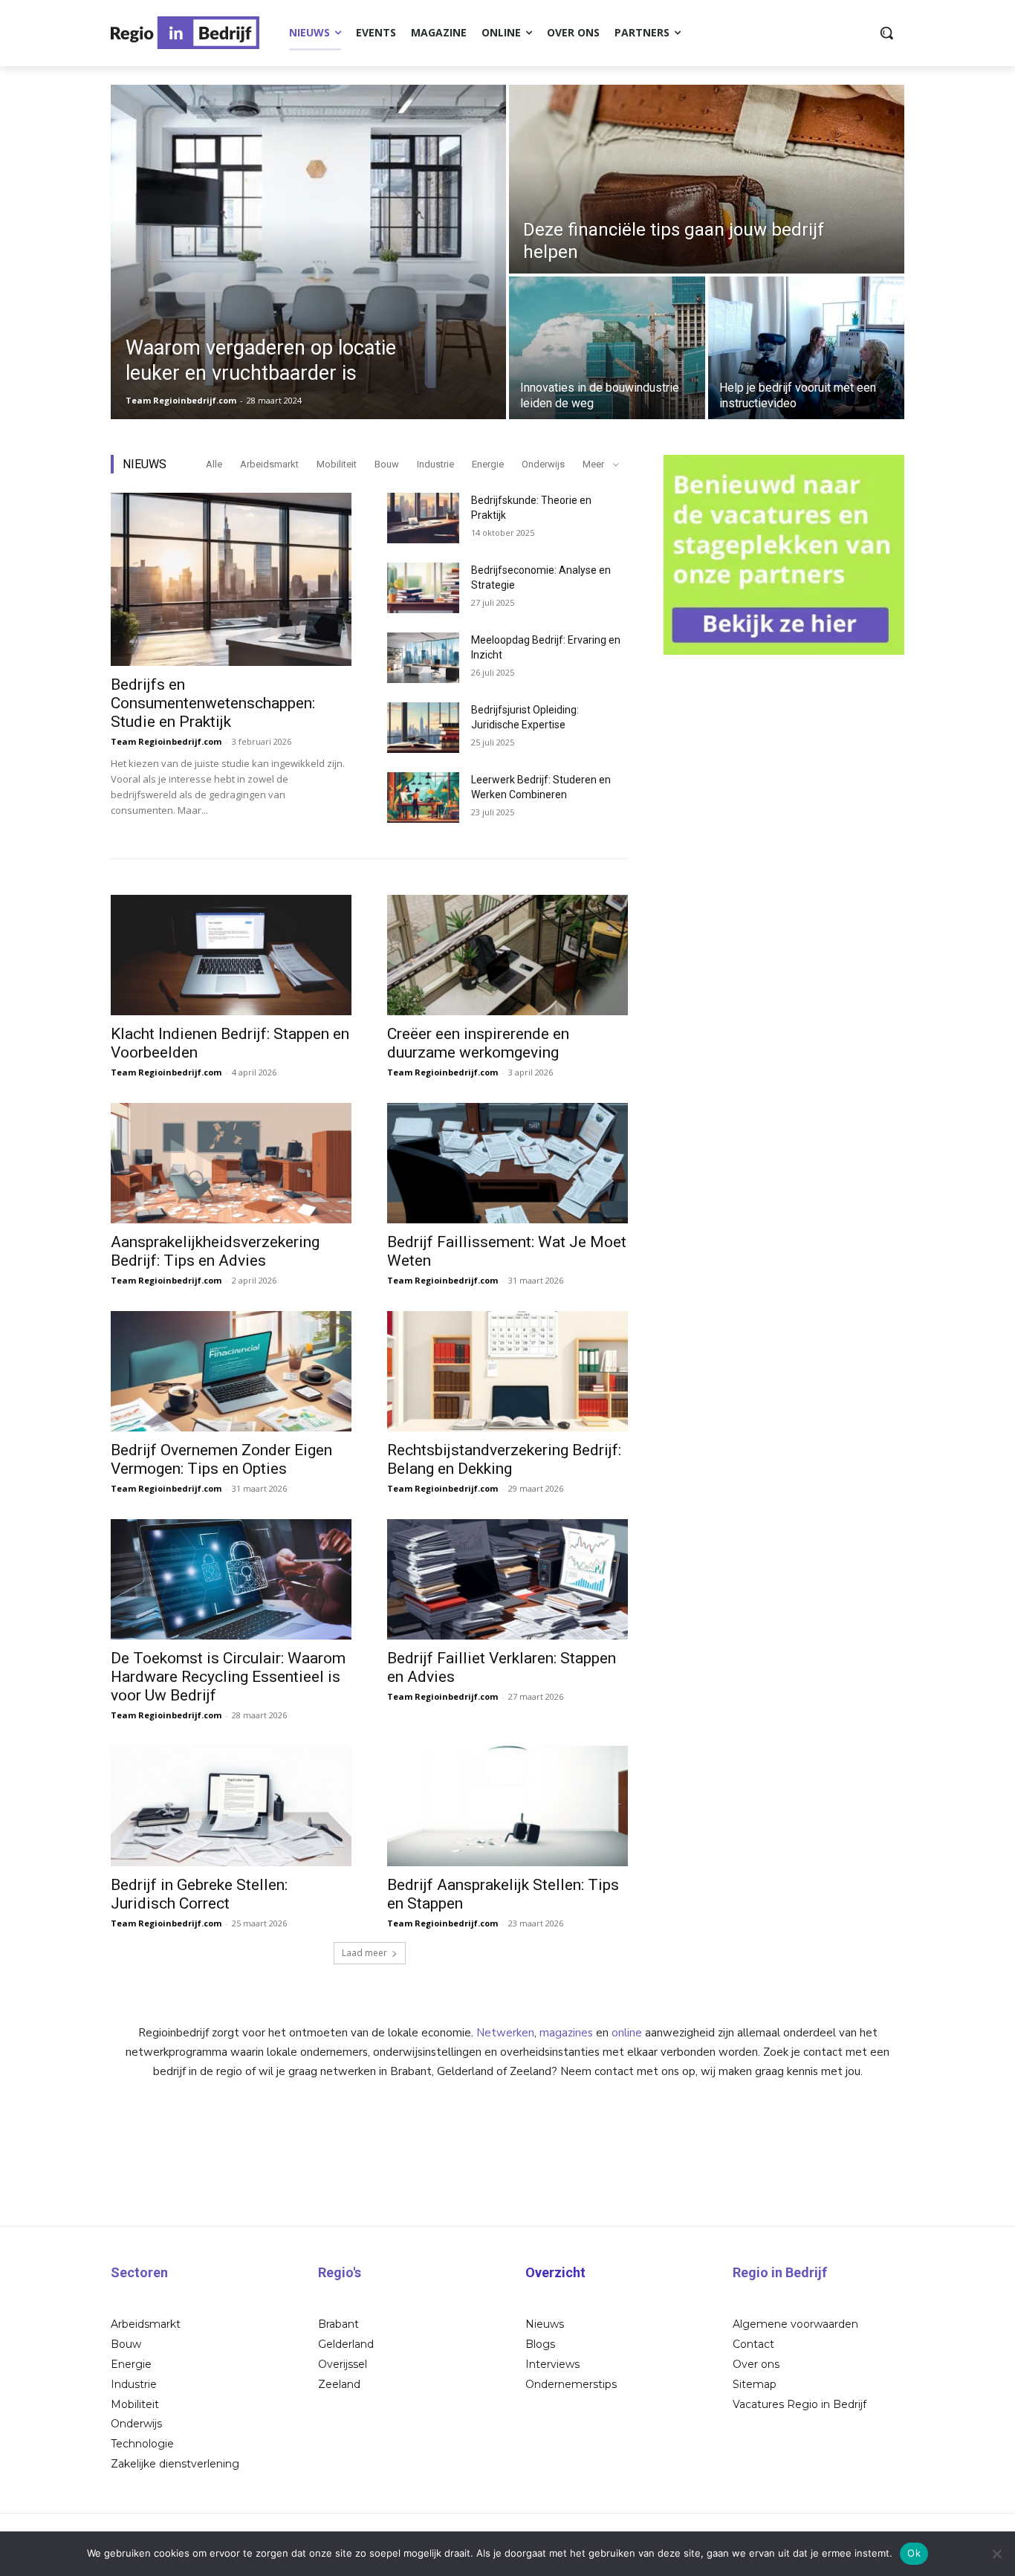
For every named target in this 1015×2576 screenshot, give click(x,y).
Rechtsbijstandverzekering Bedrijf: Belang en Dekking (504, 1459)
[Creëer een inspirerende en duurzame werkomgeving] (507, 955)
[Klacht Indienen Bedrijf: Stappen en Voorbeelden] (231, 955)
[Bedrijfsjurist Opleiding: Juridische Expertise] (423, 728)
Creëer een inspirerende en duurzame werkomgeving (478, 1043)
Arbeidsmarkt (269, 464)
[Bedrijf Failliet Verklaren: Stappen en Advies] (507, 1579)
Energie (488, 464)
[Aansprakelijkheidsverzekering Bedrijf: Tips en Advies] (231, 1163)
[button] (886, 33)
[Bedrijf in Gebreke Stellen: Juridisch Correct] (231, 1806)
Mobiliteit (337, 464)
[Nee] (996, 2554)
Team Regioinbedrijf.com (166, 741)
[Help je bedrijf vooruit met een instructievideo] (806, 348)
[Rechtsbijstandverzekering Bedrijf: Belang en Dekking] (507, 1371)
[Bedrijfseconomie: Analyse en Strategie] (423, 588)
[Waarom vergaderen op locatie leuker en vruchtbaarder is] (308, 252)
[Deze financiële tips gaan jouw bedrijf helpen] (707, 179)
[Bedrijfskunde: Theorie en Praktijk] (423, 518)
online (627, 2033)
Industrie (435, 464)
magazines (566, 2033)
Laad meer (364, 1953)
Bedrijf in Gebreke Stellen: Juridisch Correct (199, 1894)
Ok (914, 2553)
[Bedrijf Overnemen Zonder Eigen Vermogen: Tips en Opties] (231, 1371)
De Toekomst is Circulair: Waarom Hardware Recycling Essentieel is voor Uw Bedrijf (228, 1677)
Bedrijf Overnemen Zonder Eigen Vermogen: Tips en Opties (221, 1459)
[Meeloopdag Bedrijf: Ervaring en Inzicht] (423, 658)
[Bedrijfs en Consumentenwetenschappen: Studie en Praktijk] (231, 579)
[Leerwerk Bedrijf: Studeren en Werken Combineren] (423, 797)
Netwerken (505, 2033)
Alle (214, 464)
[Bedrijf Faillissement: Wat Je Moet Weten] (507, 1163)
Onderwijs (543, 464)
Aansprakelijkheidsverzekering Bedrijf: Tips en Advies (215, 1251)
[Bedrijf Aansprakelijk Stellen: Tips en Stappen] (507, 1806)
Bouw (387, 464)
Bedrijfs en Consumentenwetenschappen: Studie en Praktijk (213, 703)
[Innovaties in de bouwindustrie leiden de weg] (607, 348)
